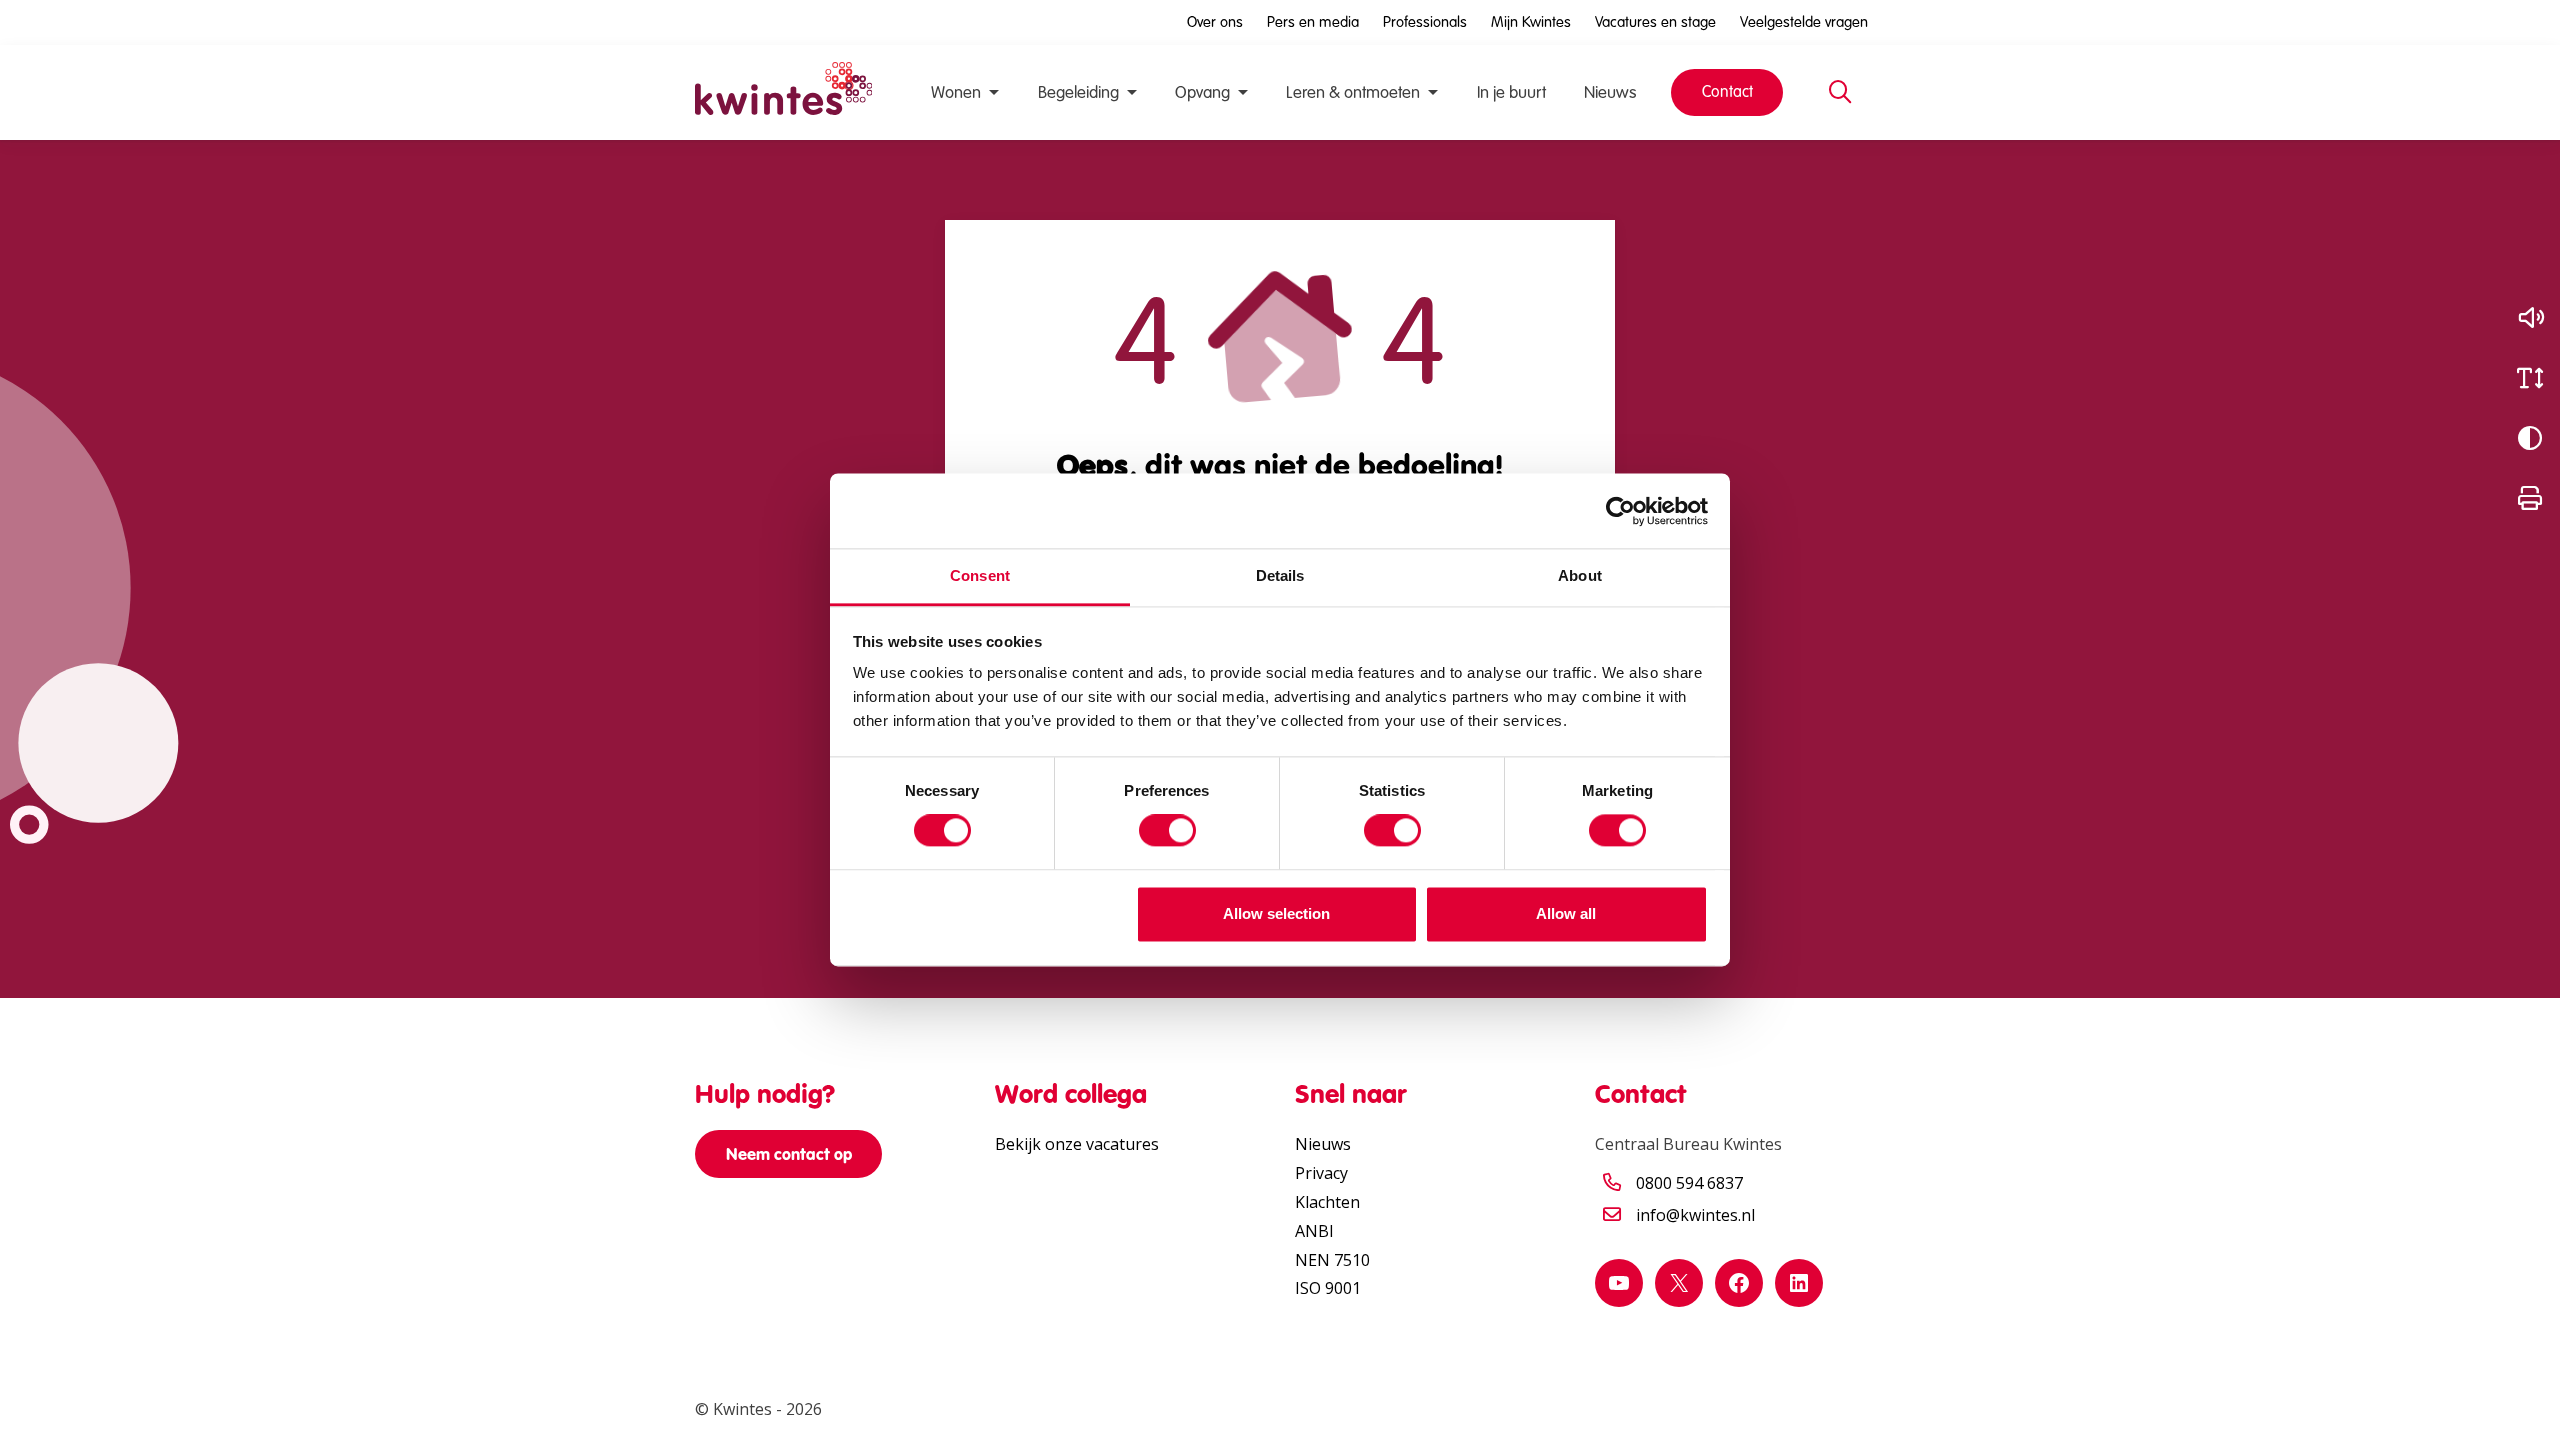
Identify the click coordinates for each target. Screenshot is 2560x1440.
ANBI (1314, 1231)
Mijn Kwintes (1531, 22)
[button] (2530, 318)
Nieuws (1610, 92)
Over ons (1215, 22)
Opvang (1202, 92)
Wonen (956, 92)
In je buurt (1511, 92)
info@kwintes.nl (1695, 1215)
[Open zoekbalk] (1840, 93)
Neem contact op (789, 1154)
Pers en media (1313, 22)
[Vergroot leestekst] (2530, 378)
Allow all (1566, 913)
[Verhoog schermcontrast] (2530, 438)
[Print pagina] (2530, 498)
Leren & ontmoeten (1353, 92)
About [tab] (1580, 575)
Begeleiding (1078, 92)
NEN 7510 (1332, 1260)
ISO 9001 (1328, 1288)
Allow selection (1276, 913)
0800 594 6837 (1689, 1183)
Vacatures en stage (1655, 22)
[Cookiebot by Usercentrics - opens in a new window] (1620, 511)
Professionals (1425, 22)
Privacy (1321, 1173)
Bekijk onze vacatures (1077, 1144)
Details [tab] (1280, 575)
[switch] (1167, 831)
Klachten (1327, 1202)
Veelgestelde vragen (1804, 22)
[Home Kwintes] (783, 92)
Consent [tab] (980, 575)
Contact (1727, 91)
